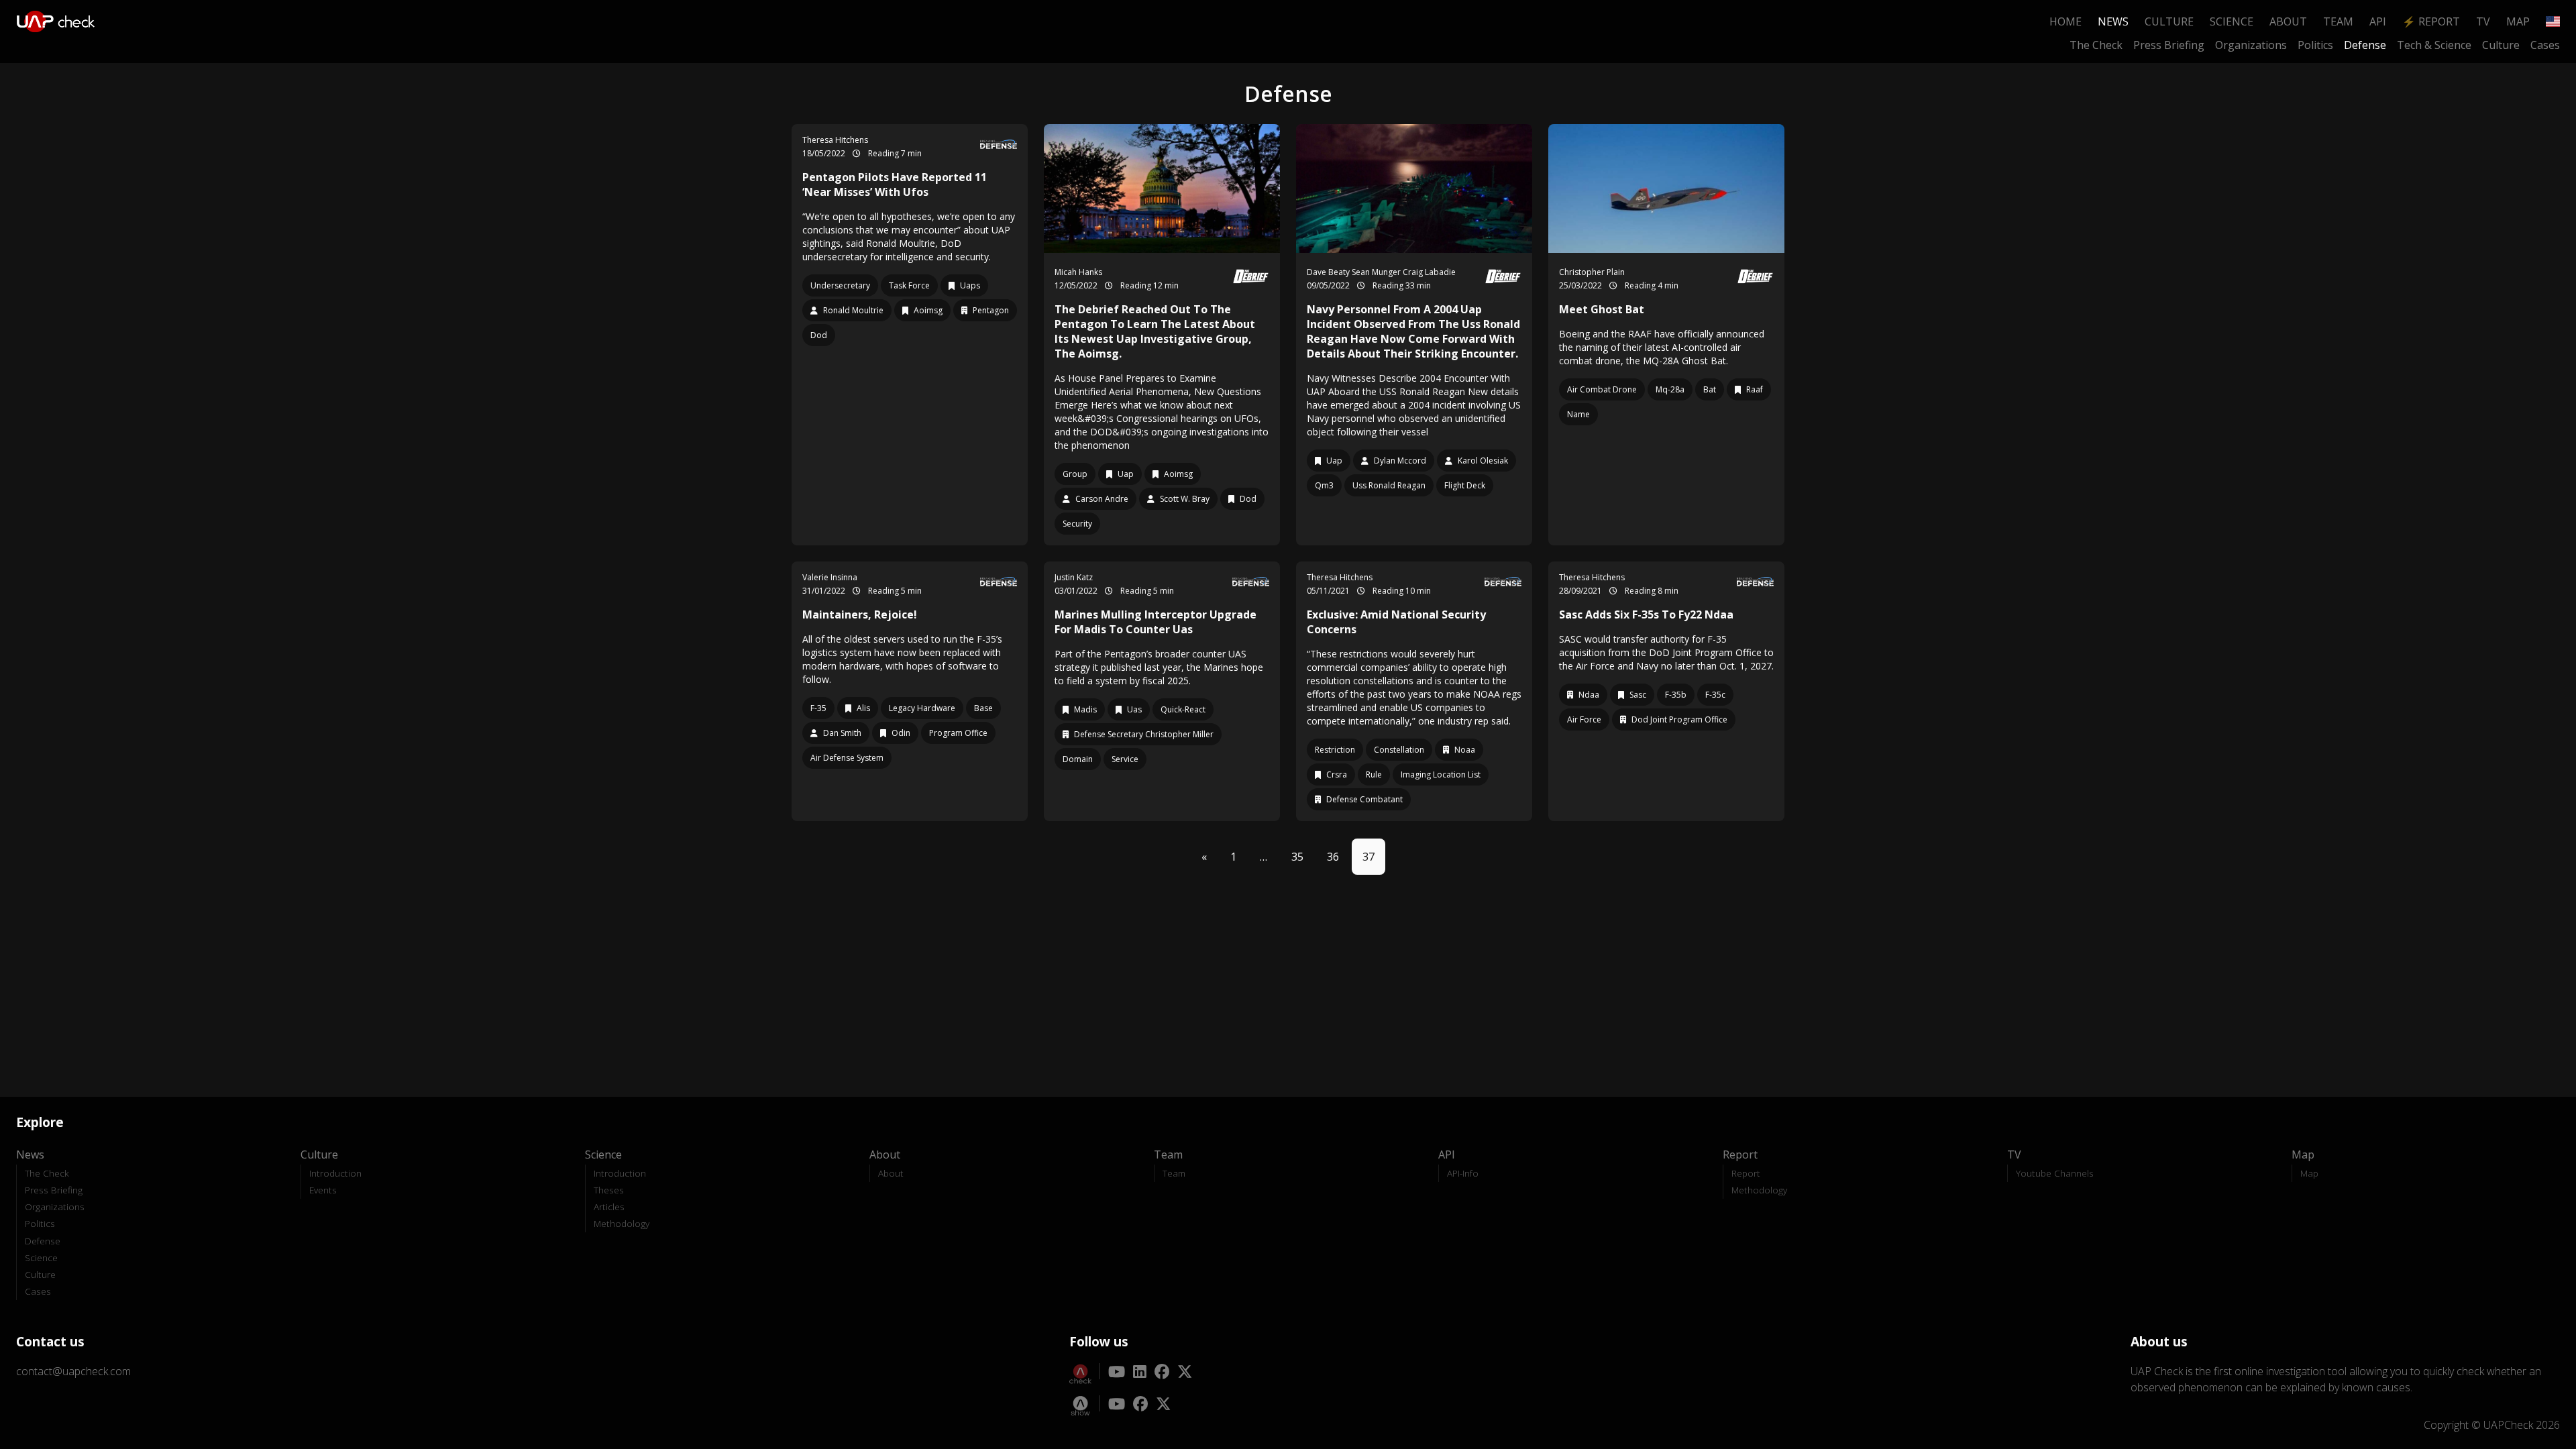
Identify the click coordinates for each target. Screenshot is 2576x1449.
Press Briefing (2169, 45)
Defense (2365, 45)
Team (2338, 21)
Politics (2315, 45)
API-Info (1463, 1173)
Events (323, 1190)
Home (2065, 21)
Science (2232, 21)
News (2113, 21)
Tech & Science (2434, 45)
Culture (2169, 21)
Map (2518, 21)
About (2288, 21)
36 (1333, 857)
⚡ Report (2431, 21)
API (2378, 21)
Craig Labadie (1429, 272)
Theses (609, 1190)
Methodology (622, 1223)
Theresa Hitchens (835, 140)
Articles (609, 1206)
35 (1297, 857)
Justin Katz (1074, 577)
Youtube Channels (2055, 1173)
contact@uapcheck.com (73, 1371)
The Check (2096, 45)
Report (1746, 1173)
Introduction (335, 1173)
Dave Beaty (1329, 272)
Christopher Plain (1592, 272)
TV (2483, 21)
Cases (2545, 45)
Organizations (2251, 45)
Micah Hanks (1078, 272)
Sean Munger (1377, 272)
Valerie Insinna (830, 577)
